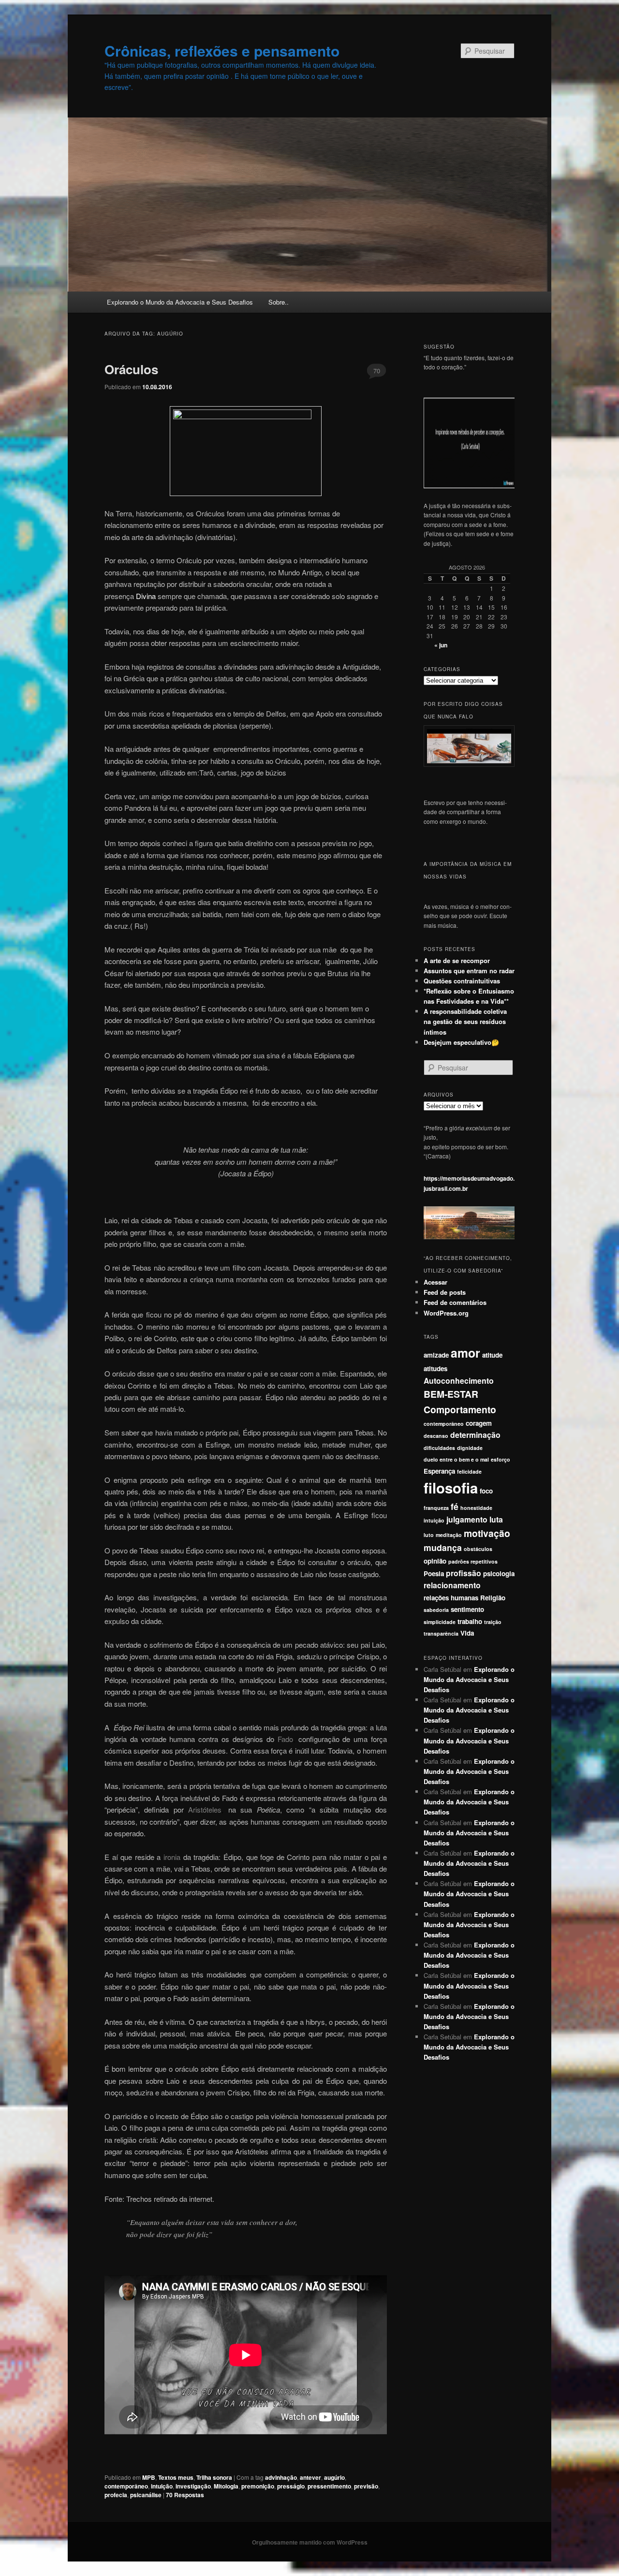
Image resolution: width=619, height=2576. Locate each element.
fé (455, 1506)
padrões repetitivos (473, 1561)
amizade (436, 1355)
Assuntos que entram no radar (469, 971)
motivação (487, 1533)
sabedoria (436, 1610)
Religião (493, 1598)
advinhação (281, 2477)
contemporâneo (126, 2486)
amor (465, 1353)
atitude (492, 1355)
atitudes (435, 1368)
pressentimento (329, 2486)
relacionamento (452, 1585)
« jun (441, 645)
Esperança (439, 1471)
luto (429, 1535)
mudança (443, 1547)
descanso (436, 1436)
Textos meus (176, 2477)
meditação (449, 1535)
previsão (366, 2486)
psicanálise (146, 2495)
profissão (464, 1573)
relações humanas (451, 1598)
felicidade (469, 1471)
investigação (193, 2486)
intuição (162, 2486)
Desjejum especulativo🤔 (461, 1042)
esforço (501, 1459)
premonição (258, 2486)
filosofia (451, 1488)
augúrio (334, 2477)
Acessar (435, 1282)
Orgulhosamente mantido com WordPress (310, 2542)
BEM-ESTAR (451, 1394)
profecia (116, 2495)
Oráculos (131, 369)
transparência (441, 1633)
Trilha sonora (214, 2477)
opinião (435, 1561)
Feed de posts (445, 1292)
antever (310, 2477)
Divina (146, 596)
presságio (291, 2486)
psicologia (499, 1573)
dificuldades (439, 1448)
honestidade (476, 1508)
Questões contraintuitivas (462, 981)
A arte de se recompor (457, 960)
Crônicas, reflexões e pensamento (222, 51)
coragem (479, 1423)
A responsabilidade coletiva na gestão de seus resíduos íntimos (465, 1021)
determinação (475, 1435)
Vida (467, 1633)
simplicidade (440, 1622)
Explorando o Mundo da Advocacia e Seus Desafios (180, 302)
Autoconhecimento (459, 1381)
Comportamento (460, 1409)
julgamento (467, 1519)
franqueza (436, 1508)
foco (486, 1491)
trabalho (470, 1621)
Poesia (434, 1573)
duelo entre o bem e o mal (456, 1459)
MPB (149, 2477)
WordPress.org (446, 1313)
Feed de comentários (455, 1302)
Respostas (185, 2495)
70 (377, 371)
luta (496, 1519)
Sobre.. (279, 302)
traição (493, 1622)
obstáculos (478, 1549)
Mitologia (226, 2486)
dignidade (470, 1448)
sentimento (467, 1609)
